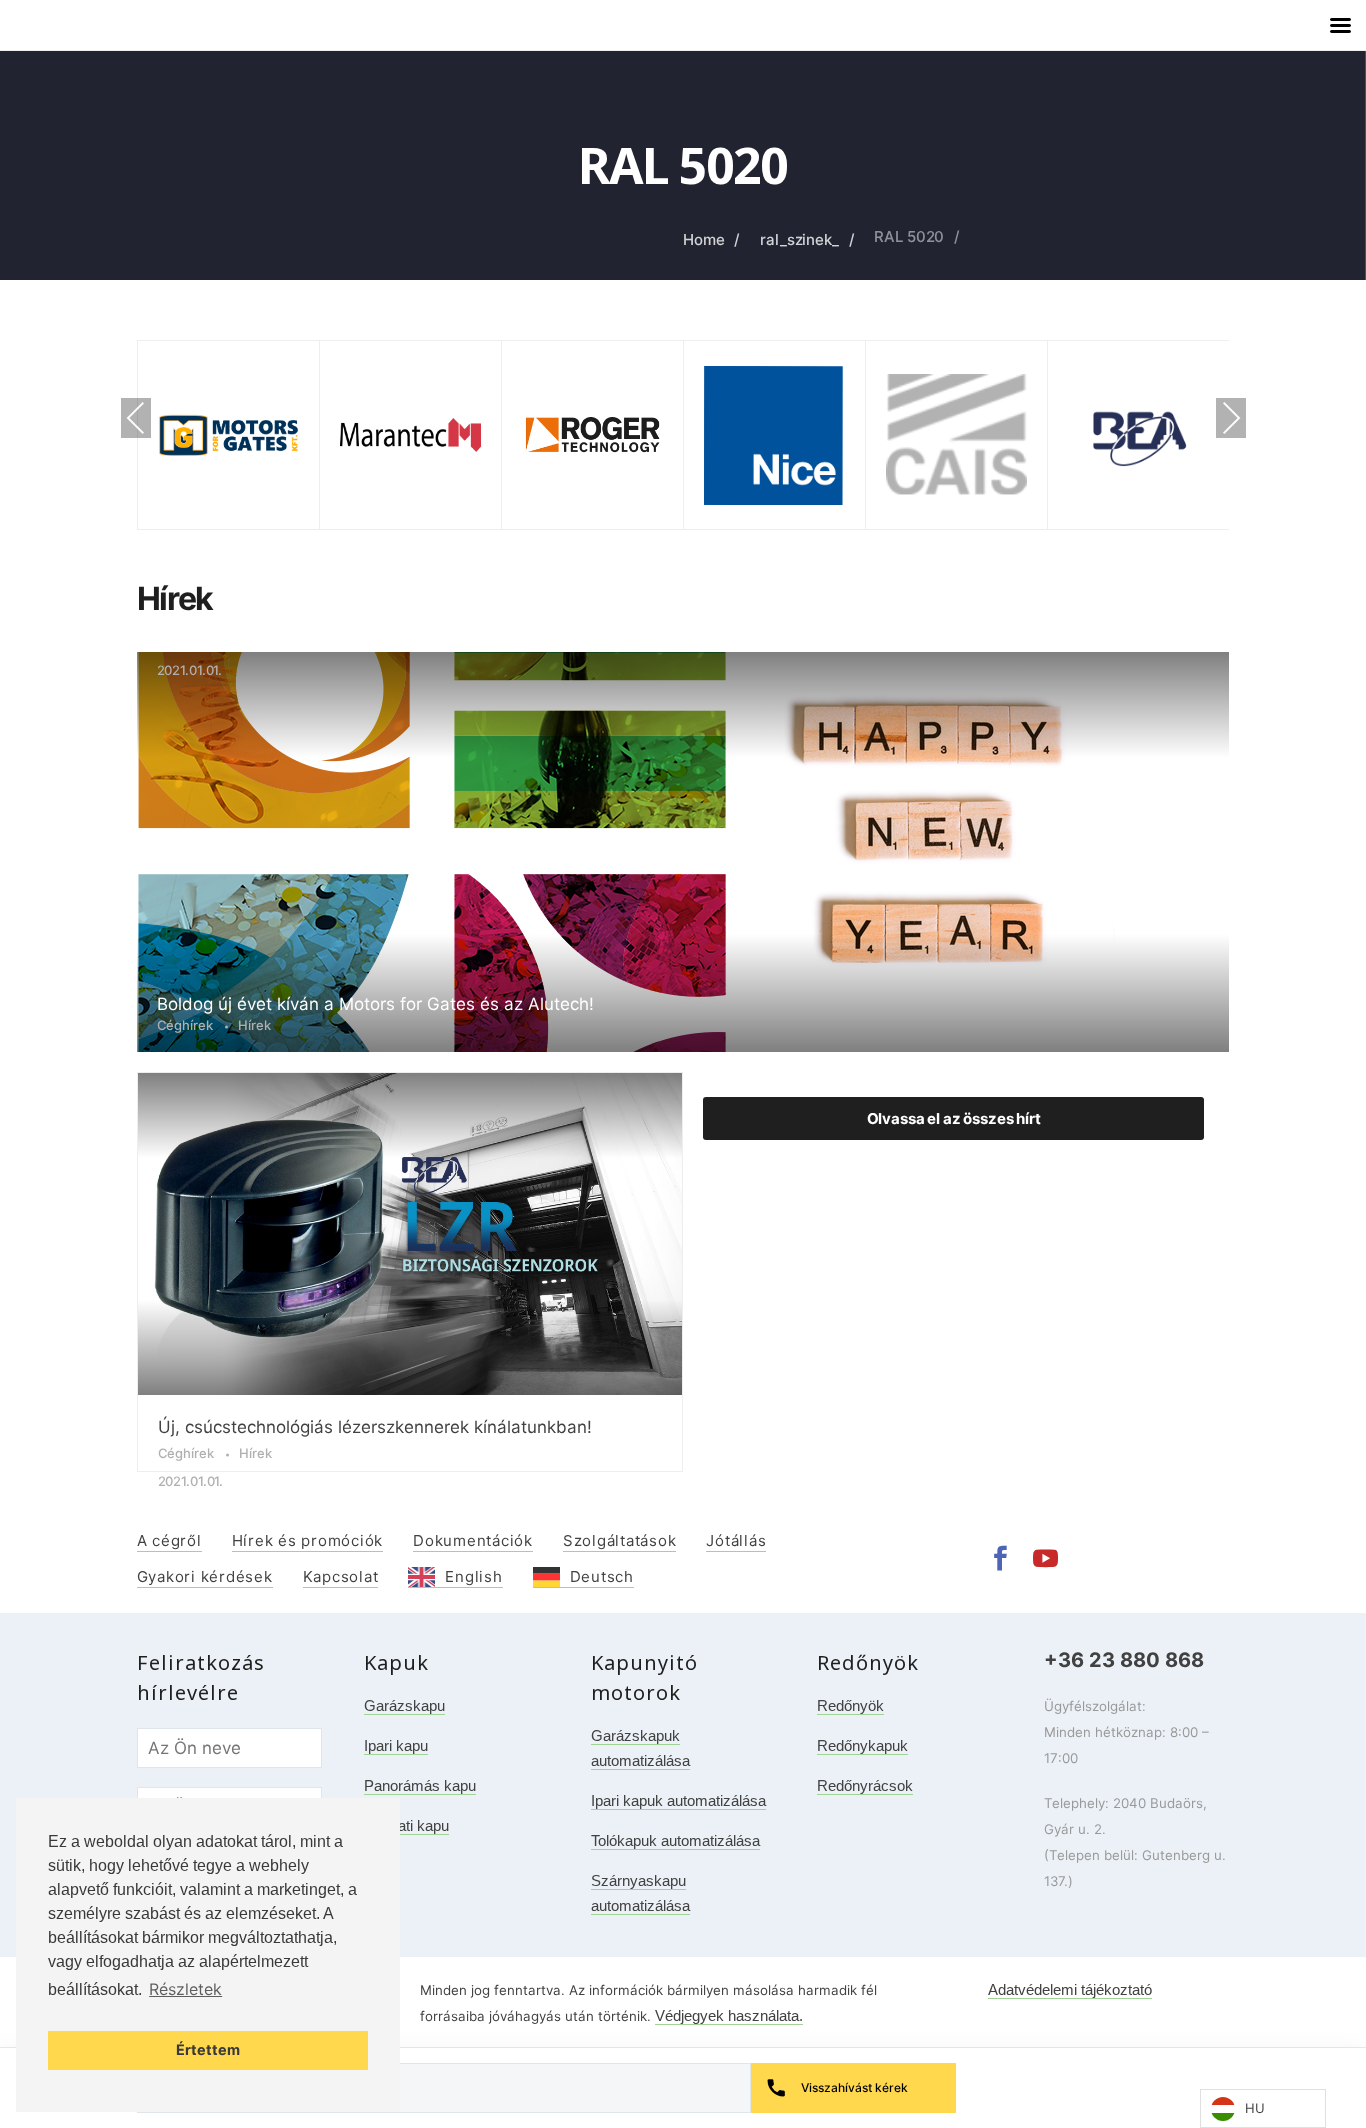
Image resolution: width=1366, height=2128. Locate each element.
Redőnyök (850, 1705)
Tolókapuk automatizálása (675, 1840)
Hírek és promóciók (308, 1540)
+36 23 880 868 (1124, 1660)
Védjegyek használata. (729, 2015)
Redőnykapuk (862, 1745)
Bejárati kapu (406, 1825)
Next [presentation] (1231, 420)
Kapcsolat (341, 1576)
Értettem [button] (208, 2049)
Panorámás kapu (420, 1785)
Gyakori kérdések (205, 1576)
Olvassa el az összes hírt (954, 1118)
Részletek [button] (185, 1989)
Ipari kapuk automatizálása (678, 1800)
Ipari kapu (396, 1745)
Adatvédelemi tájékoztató (1070, 1989)
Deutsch (602, 1576)
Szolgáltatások (620, 1540)
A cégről (169, 1540)
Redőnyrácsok (865, 1785)
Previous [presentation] (135, 420)
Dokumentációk (473, 1540)
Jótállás (736, 1540)
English (473, 1576)
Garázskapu (404, 1705)
